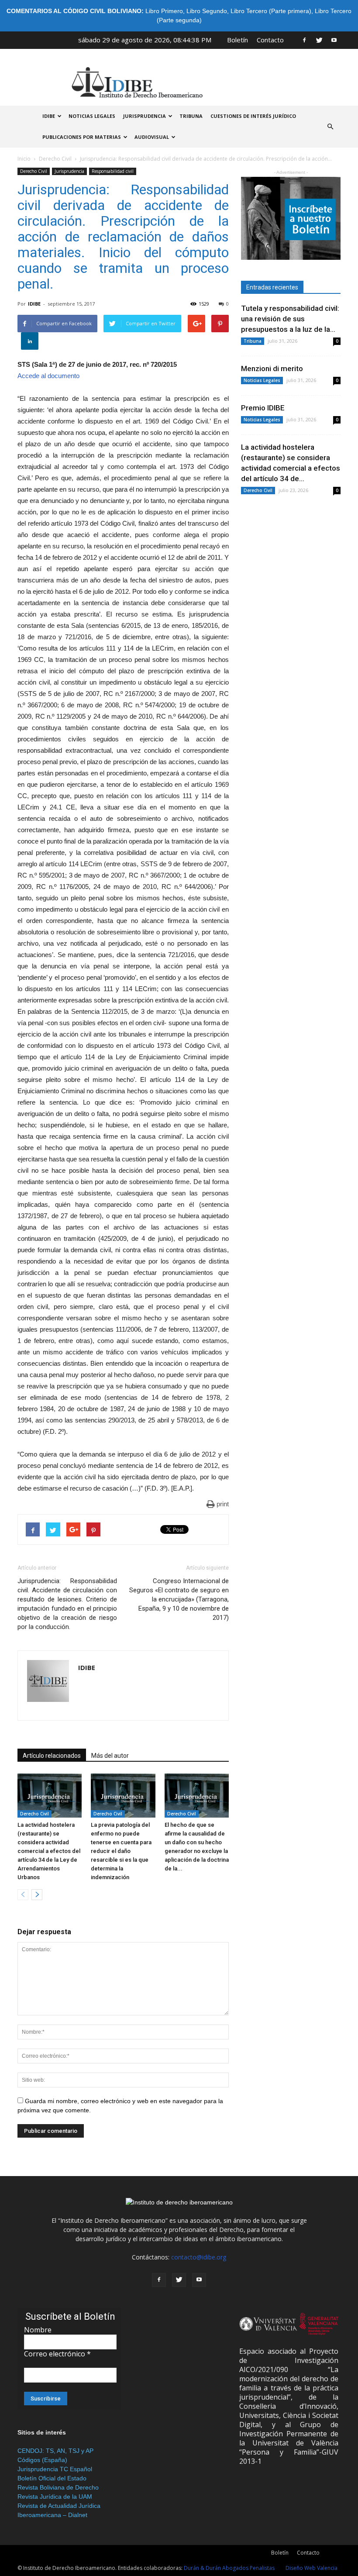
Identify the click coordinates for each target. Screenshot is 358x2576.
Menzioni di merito (272, 368)
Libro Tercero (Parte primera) (271, 11)
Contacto (270, 40)
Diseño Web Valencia (312, 2568)
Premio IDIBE (263, 408)
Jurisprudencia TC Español (55, 2469)
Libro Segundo (207, 11)
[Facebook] (304, 40)
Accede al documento (48, 376)
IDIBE (49, 116)
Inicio (24, 159)
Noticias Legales (262, 380)
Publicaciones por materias (82, 137)
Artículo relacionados (52, 1756)
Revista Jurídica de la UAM (55, 2497)
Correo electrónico (57, 2354)
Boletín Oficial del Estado (52, 2478)
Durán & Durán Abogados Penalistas (229, 2568)
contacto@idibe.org (199, 2257)
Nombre (38, 2330)
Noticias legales (92, 116)
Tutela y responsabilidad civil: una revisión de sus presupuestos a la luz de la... (290, 319)
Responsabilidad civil (113, 171)
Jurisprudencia (145, 116)
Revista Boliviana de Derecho (58, 2487)
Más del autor (110, 1756)
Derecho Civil (55, 159)
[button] (330, 127)
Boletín (238, 40)
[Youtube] (334, 40)
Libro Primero (164, 11)
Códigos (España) (42, 2460)
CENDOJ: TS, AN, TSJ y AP (55, 2451)
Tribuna (191, 116)
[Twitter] (319, 40)
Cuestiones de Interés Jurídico (253, 116)
